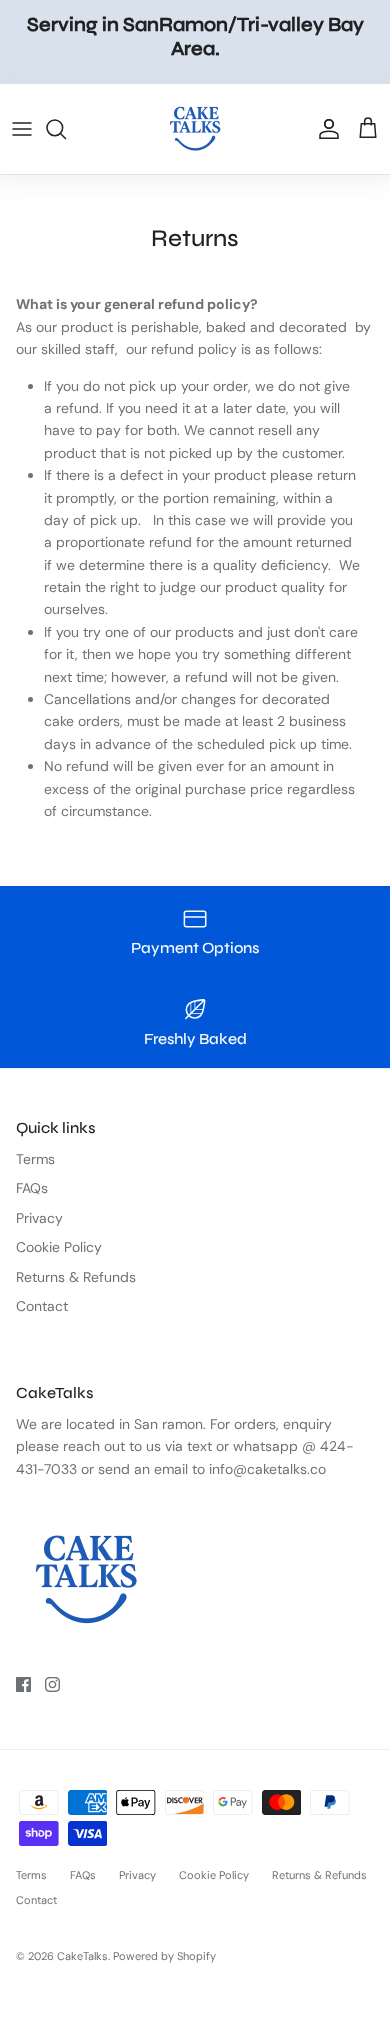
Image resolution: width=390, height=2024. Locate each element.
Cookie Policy (59, 1247)
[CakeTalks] (195, 129)
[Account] (324, 129)
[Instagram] (52, 1684)
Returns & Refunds (76, 1277)
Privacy (39, 1218)
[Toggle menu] (22, 129)
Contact (42, 1306)
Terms (35, 1159)
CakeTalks (82, 1956)
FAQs (32, 1188)
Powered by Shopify (164, 1956)
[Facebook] (23, 1684)
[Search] (66, 129)
